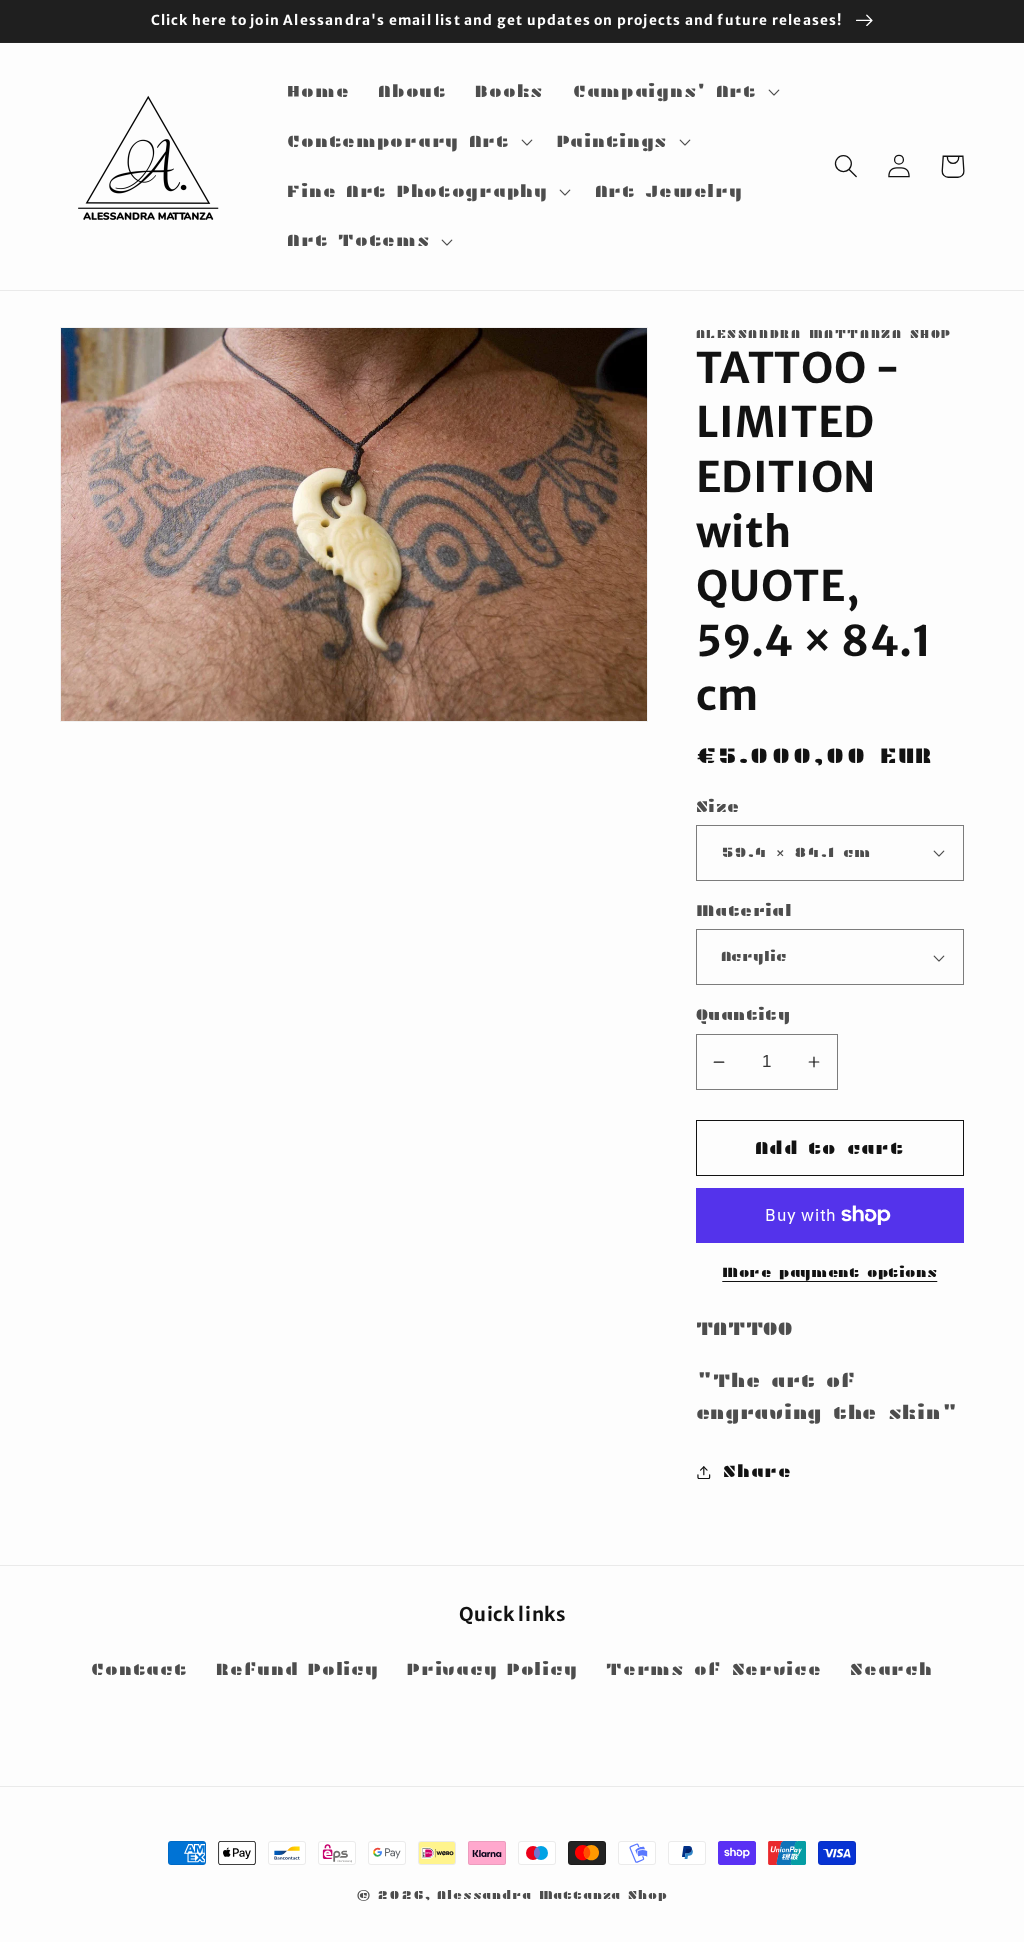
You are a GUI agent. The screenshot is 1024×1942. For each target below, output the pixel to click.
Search (891, 1669)
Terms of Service (714, 1669)
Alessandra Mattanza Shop (552, 1894)
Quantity (743, 1014)
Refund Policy (297, 1669)
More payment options (829, 1272)
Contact (139, 1669)
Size (718, 806)
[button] (673, 92)
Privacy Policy (492, 1669)
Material (744, 910)
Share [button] (757, 1471)
